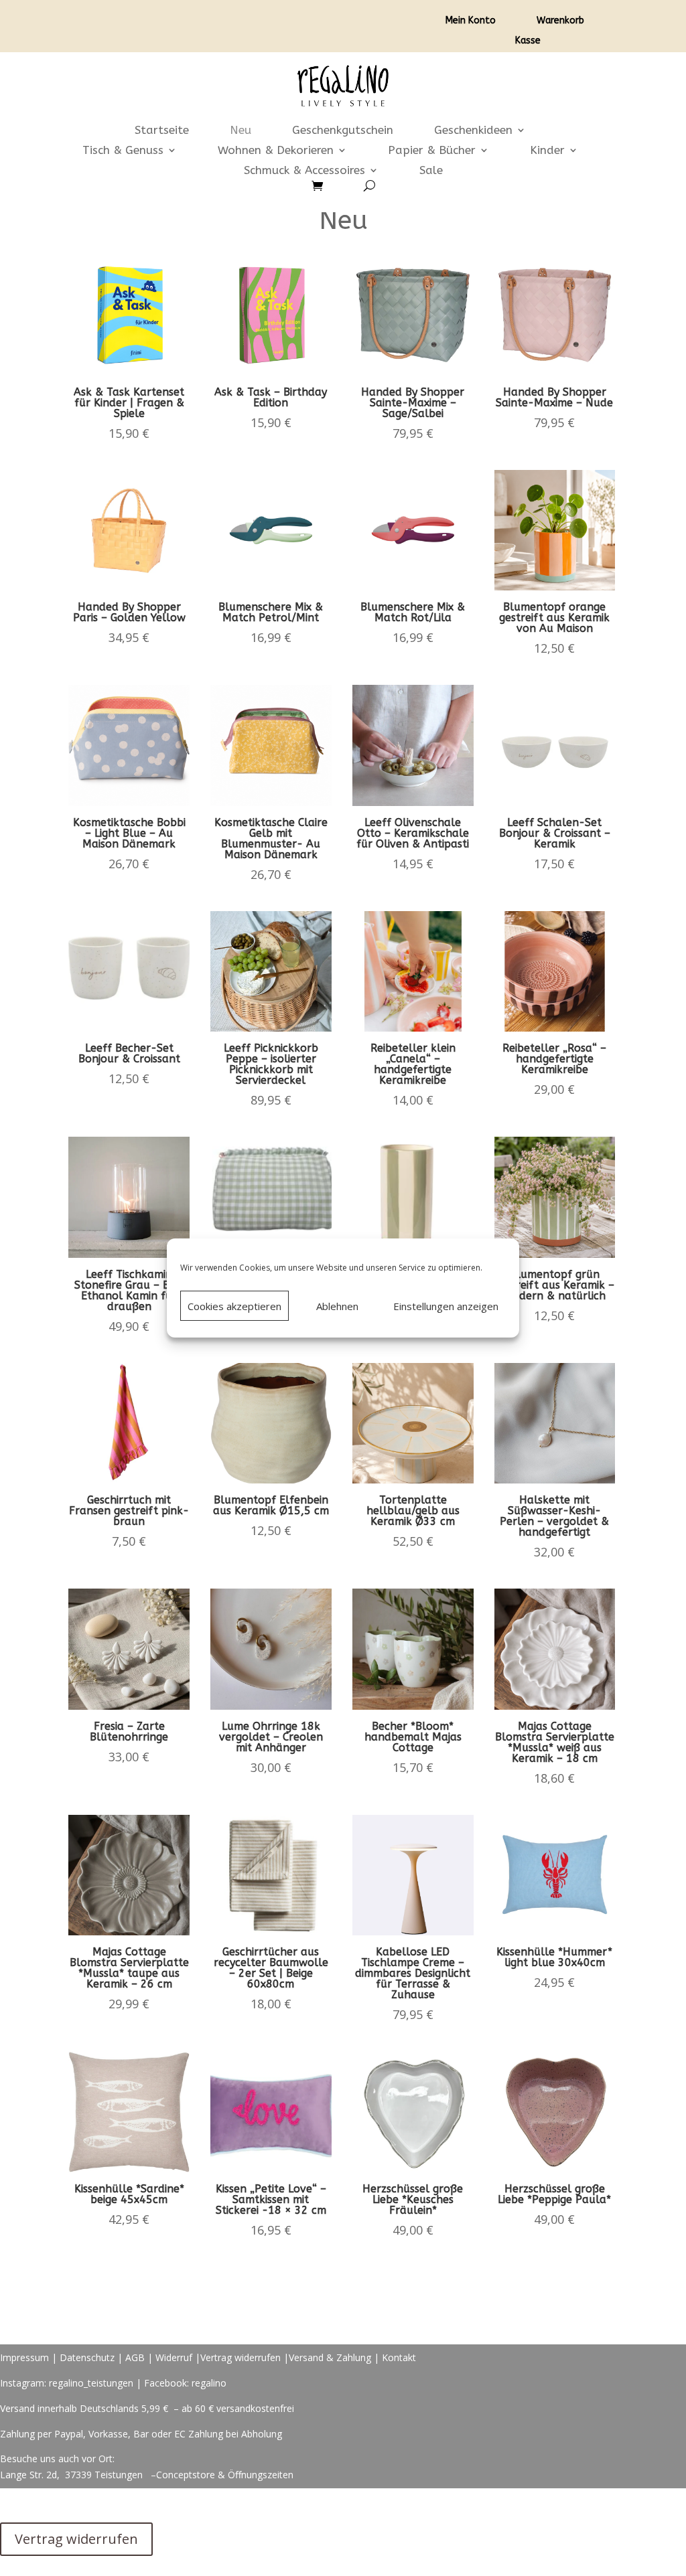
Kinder (547, 151)
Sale (431, 171)
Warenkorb (560, 21)
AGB (135, 2357)
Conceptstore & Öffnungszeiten (225, 2475)
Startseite (162, 131)
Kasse (528, 41)
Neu (241, 131)
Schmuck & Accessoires (304, 171)
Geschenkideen (473, 131)
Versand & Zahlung (331, 2357)
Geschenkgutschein (343, 131)
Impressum (24, 2357)
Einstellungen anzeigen (446, 1306)
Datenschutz (87, 2357)
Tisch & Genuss (123, 151)
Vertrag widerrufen (241, 2357)
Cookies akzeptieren (234, 1306)
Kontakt (399, 2357)
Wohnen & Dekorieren (276, 151)
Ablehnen (337, 1306)
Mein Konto (471, 21)
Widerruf (174, 2357)
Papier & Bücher (432, 151)
